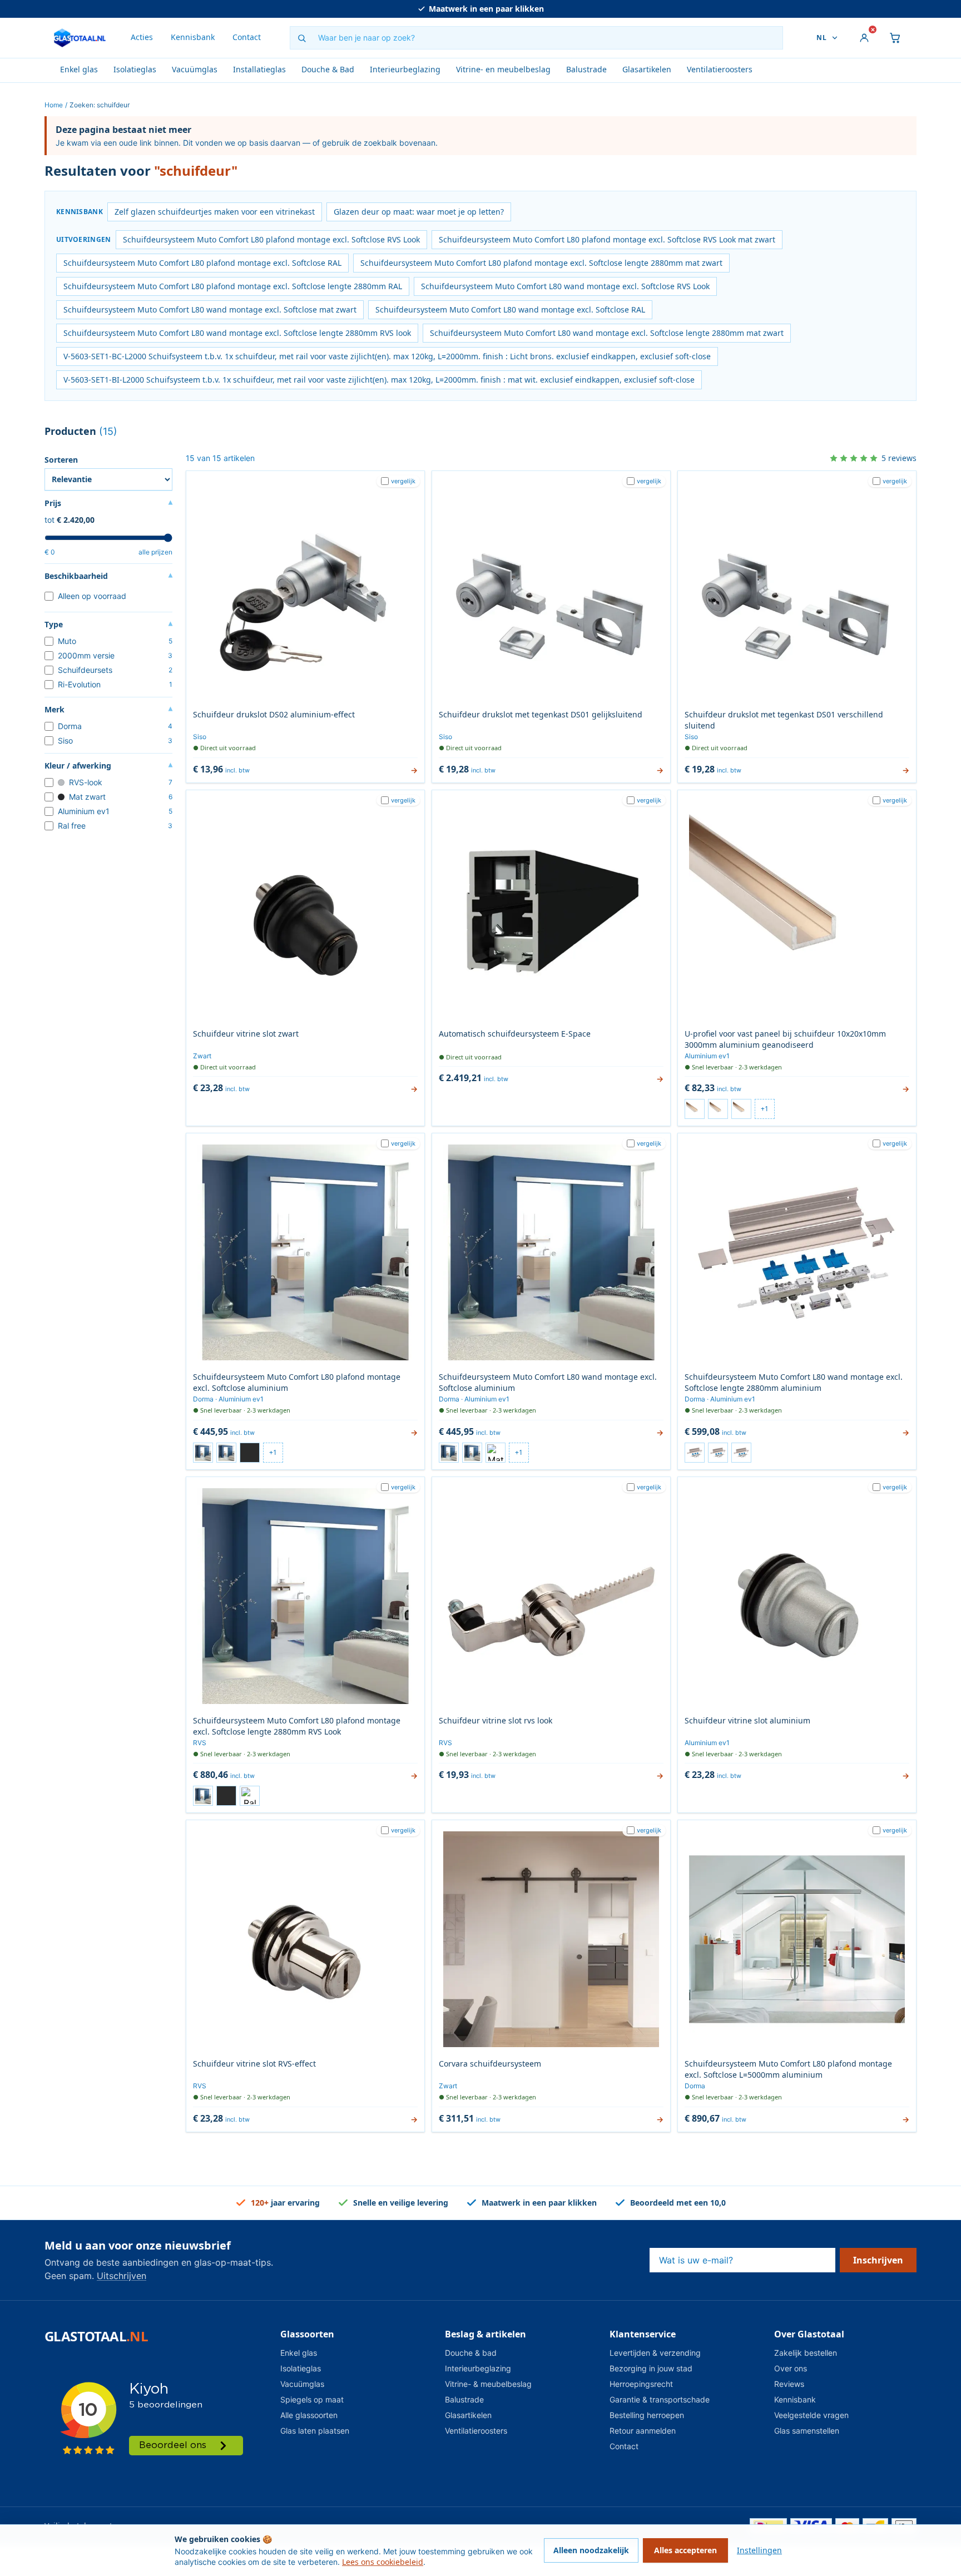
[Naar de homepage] (80, 38)
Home (54, 105)
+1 (765, 1109)
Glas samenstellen (807, 2431)
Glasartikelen (647, 69)
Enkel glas (79, 69)
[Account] (864, 38)
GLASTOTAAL (96, 2336)
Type (108, 625)
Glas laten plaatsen (315, 2431)
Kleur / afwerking (108, 766)
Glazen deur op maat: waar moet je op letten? (419, 212)
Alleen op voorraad (92, 596)
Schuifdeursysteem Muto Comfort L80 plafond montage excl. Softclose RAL (202, 263)
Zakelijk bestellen (806, 2353)
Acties (142, 37)
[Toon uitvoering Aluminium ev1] (695, 1109)
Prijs (108, 503)
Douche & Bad (328, 69)
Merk (108, 710)
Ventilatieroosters (720, 69)
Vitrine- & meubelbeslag (488, 2384)
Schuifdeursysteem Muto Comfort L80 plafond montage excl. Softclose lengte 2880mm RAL (233, 286)
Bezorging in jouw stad (651, 2368)
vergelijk (403, 481)
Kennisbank (193, 37)
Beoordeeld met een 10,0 (486, 9)
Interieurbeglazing (405, 69)
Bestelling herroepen (647, 2415)
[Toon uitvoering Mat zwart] (250, 1453)
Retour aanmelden (643, 2431)
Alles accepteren (685, 2550)
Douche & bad (471, 2353)
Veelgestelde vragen (811, 2415)
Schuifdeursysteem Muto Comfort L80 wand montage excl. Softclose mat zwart (210, 309)
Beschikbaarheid (108, 576)
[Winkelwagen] (895, 38)
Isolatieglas (135, 69)
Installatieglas (259, 69)
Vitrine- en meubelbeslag (503, 69)
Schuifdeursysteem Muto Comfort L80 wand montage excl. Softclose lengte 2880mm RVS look (237, 333)
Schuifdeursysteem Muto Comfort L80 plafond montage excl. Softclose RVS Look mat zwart (607, 239)
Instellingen (759, 2550)
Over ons (791, 2368)
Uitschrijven (122, 2276)
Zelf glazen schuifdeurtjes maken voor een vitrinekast (215, 212)
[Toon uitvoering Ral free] (250, 1796)
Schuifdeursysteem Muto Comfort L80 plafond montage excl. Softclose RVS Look (271, 239)
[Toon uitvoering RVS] (718, 1109)
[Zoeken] (301, 38)
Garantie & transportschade (660, 2399)
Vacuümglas (195, 69)
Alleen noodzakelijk (591, 2550)
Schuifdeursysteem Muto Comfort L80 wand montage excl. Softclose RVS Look (565, 286)
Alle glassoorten (309, 2415)
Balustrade (586, 69)
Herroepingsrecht (641, 2384)
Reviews (789, 2384)
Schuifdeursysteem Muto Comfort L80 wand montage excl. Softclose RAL (510, 309)
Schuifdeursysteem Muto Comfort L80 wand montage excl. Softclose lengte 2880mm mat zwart (607, 333)
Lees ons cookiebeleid (383, 2562)
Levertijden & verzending (655, 2353)
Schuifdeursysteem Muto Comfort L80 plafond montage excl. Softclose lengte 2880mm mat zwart (541, 263)
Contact (247, 37)
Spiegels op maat (312, 2399)
